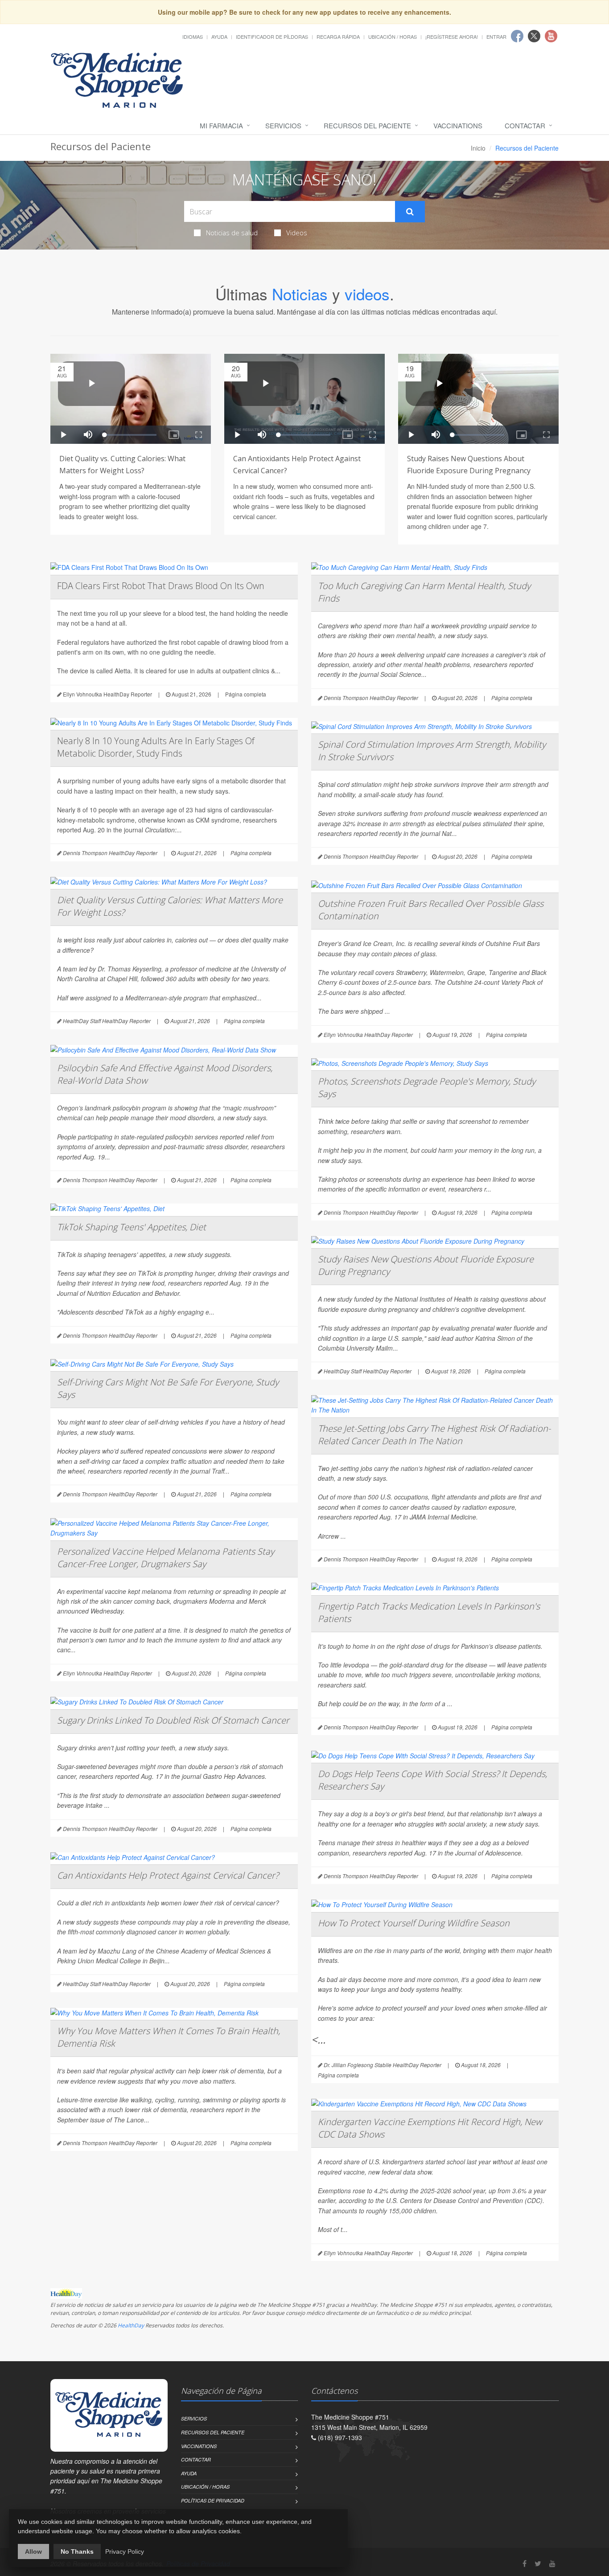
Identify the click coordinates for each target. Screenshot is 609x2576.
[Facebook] (525, 2563)
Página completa (246, 694)
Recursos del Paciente (367, 125)
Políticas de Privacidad (213, 2500)
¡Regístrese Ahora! (452, 37)
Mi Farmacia (221, 125)
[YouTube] (552, 2563)
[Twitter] (538, 2563)
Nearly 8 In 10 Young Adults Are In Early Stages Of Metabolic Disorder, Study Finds (156, 747)
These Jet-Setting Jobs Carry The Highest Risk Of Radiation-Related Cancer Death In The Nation (434, 1435)
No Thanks (77, 2551)
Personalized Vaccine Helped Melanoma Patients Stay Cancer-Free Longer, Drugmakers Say (166, 1558)
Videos (297, 233)
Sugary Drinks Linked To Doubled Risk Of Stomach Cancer (173, 1720)
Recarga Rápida (338, 37)
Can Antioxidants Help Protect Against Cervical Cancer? (168, 1875)
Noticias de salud (232, 233)
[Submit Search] (410, 212)
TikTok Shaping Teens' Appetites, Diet (132, 1227)
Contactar (525, 125)
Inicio (478, 148)
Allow (33, 2551)
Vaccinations (458, 125)
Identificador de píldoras (272, 37)
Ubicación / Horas (393, 37)
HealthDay (131, 2325)
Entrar (496, 37)
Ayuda (219, 37)
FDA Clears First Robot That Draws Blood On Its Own (161, 586)
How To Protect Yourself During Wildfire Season (414, 1923)
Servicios (283, 125)
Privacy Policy (125, 2551)
